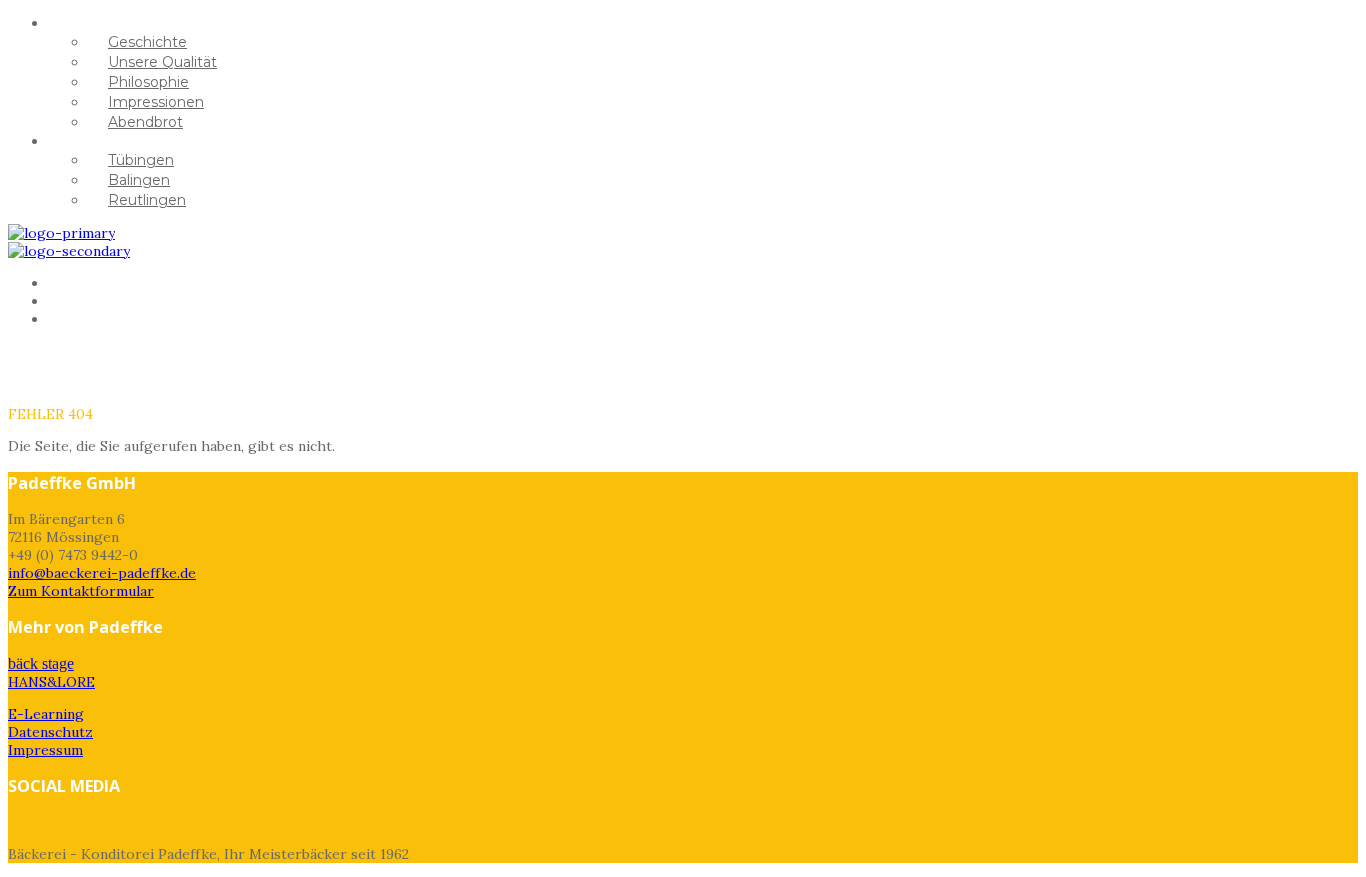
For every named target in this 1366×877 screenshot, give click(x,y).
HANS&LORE (115, 319)
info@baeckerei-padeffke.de (102, 573)
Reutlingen (147, 200)
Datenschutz (50, 732)
